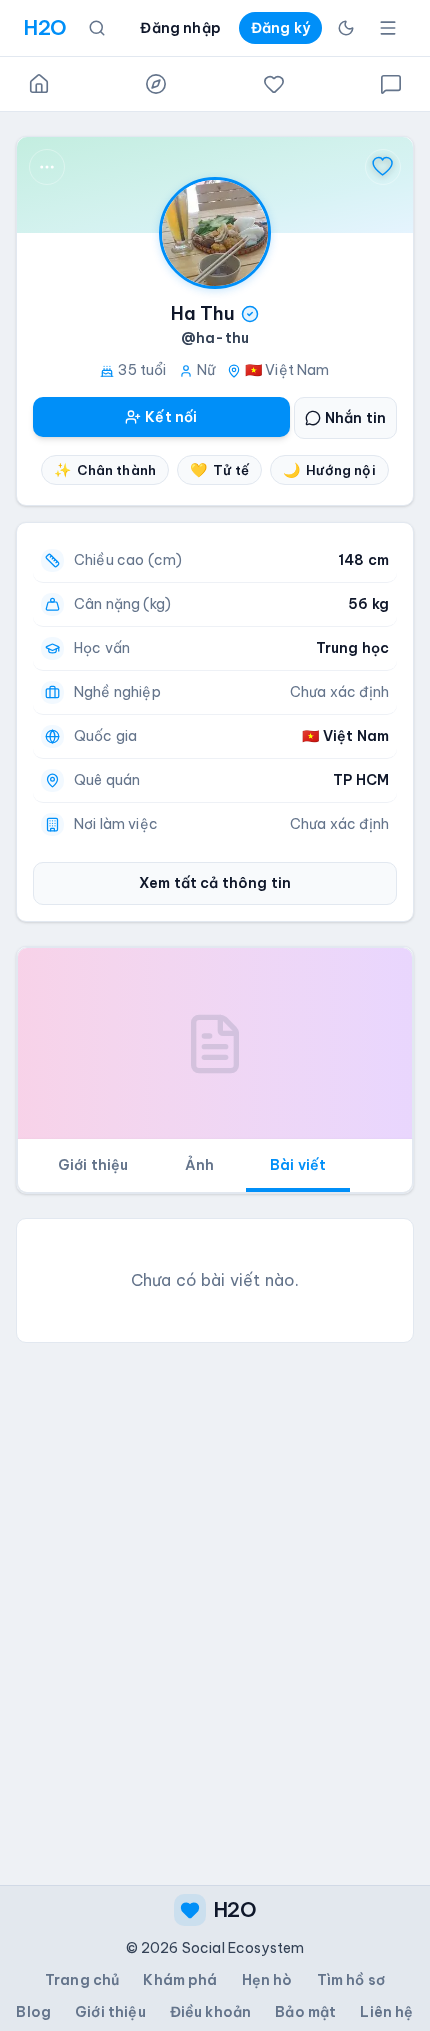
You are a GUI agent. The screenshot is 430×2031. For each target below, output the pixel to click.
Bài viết (298, 1165)
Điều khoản (211, 2012)
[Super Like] (383, 167)
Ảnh (199, 1165)
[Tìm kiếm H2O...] (97, 28)
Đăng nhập (180, 28)
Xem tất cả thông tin (215, 883)
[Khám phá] (156, 84)
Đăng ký (280, 28)
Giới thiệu (93, 1165)
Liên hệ (386, 2012)
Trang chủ (82, 1980)
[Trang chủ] (39, 84)
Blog (33, 2012)
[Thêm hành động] (47, 167)
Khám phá (180, 1980)
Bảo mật (305, 2012)
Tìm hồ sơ (351, 1980)
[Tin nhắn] (391, 84)
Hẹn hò (267, 1980)
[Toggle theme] (346, 28)
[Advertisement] (215, 1574)
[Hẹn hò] (274, 84)
